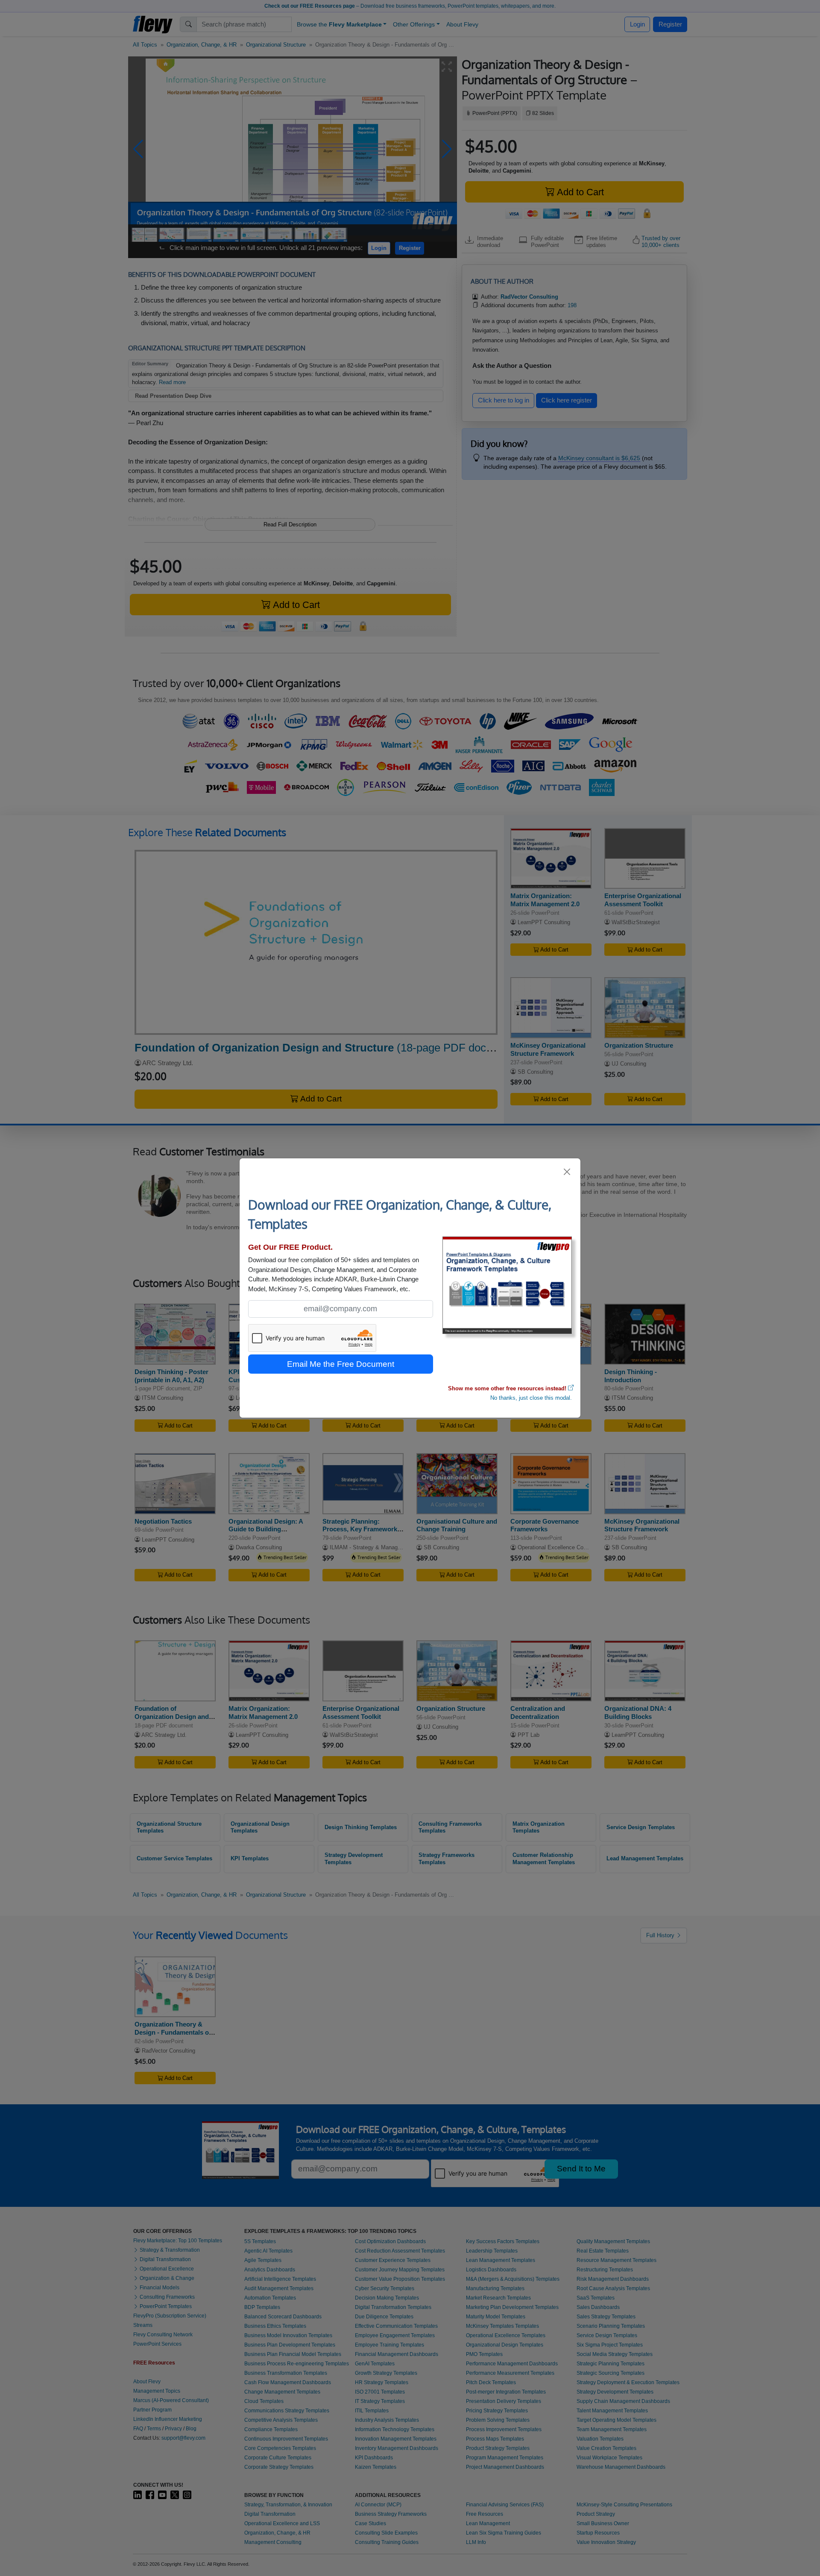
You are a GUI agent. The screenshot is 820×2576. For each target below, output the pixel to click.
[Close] (567, 1172)
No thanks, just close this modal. (531, 1398)
